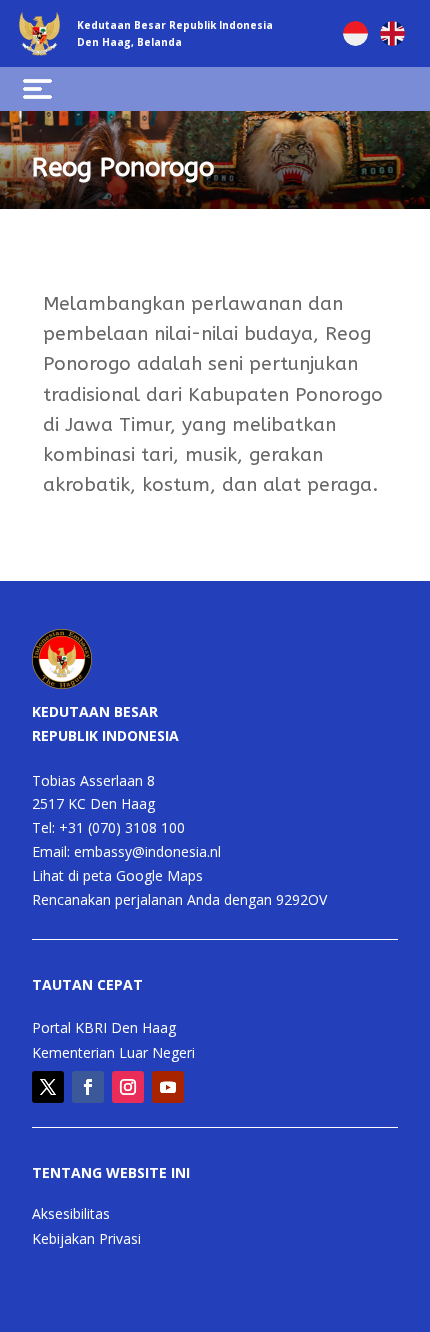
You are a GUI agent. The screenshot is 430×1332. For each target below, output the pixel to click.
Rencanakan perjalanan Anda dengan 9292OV (179, 899)
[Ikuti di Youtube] (168, 1087)
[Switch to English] (392, 33)
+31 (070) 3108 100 (122, 827)
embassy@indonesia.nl (147, 851)
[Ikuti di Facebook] (88, 1087)
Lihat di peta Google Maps (117, 875)
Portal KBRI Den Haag (104, 1029)
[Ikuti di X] (48, 1087)
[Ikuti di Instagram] (128, 1087)
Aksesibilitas (71, 1215)
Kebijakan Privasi (86, 1240)
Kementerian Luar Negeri (113, 1054)
